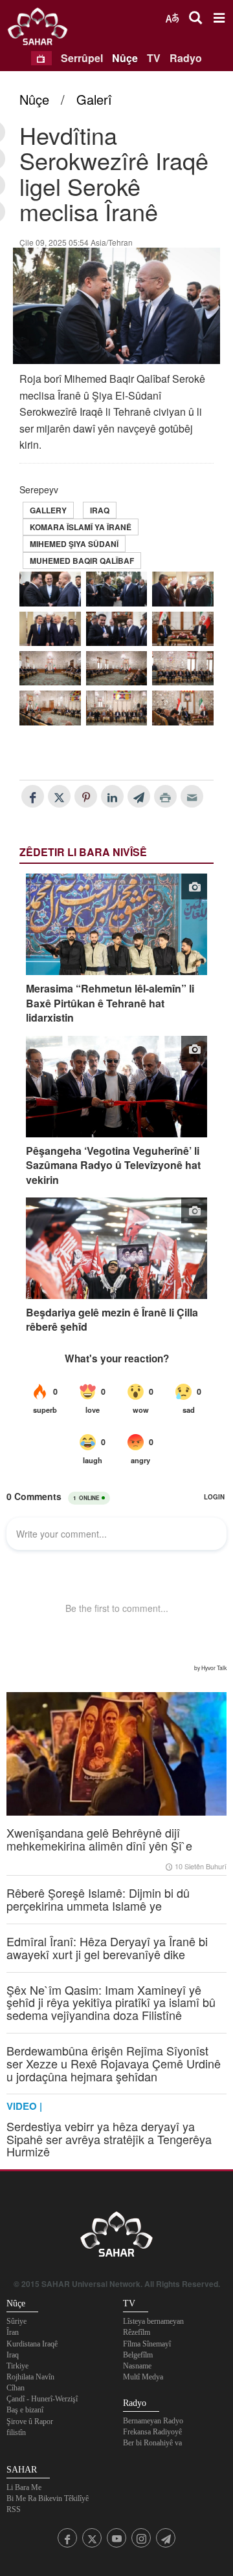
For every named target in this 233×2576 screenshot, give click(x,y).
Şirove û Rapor (30, 2421)
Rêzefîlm (137, 2332)
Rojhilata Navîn (30, 2377)
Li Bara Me (24, 2487)
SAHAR (42, 29)
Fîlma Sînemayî (147, 2344)
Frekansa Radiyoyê (152, 2432)
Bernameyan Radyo (153, 2421)
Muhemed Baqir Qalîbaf (82, 561)
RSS (14, 2509)
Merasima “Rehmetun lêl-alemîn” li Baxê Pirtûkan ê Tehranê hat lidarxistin (110, 1003)
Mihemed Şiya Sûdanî (74, 544)
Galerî (94, 99)
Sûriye (17, 2321)
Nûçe (125, 58)
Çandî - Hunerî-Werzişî (42, 2399)
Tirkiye (17, 2366)
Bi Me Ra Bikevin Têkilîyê (48, 2498)
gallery (48, 510)
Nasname (137, 2366)
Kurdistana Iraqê (32, 2344)
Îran (13, 2332)
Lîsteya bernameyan (153, 2321)
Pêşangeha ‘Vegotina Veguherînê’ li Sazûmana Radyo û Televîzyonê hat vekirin (113, 1165)
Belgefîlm (138, 2355)
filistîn (16, 2432)
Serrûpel (82, 58)
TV (154, 58)
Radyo (186, 58)
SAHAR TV (116, 2238)
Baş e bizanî (25, 2410)
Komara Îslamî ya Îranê (81, 527)
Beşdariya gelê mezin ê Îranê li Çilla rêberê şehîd (112, 1320)
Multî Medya (143, 2377)
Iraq (100, 510)
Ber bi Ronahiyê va (152, 2443)
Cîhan (16, 2388)
